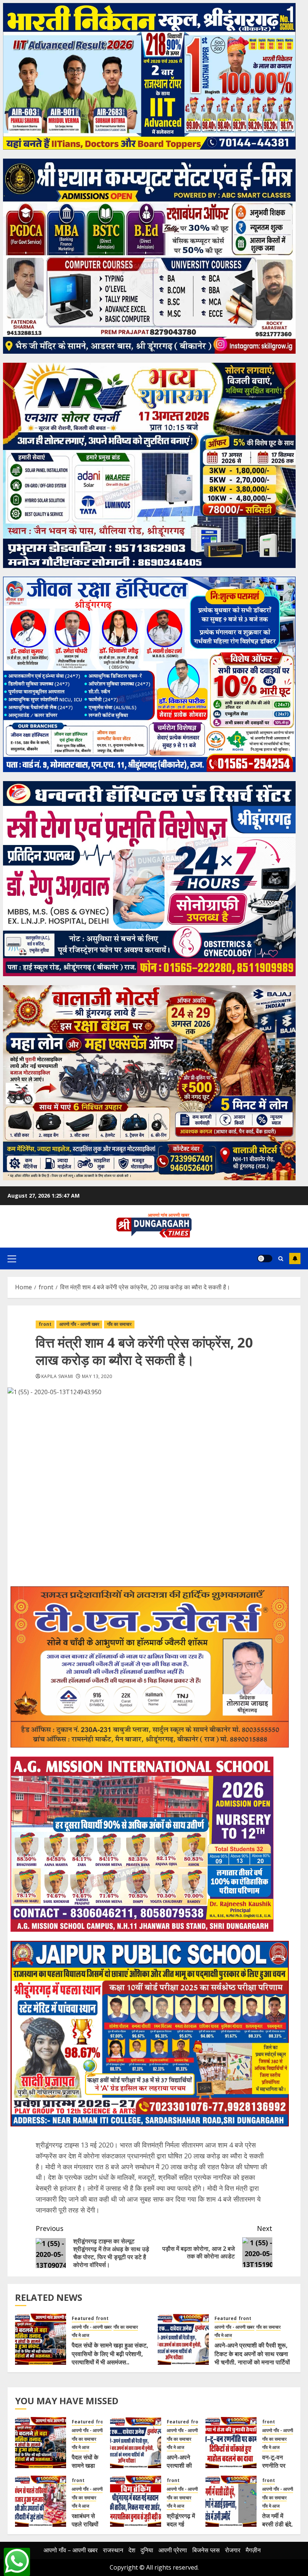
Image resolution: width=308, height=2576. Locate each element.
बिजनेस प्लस (206, 2550)
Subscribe (295, 1258)
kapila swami (57, 1377)
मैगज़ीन (253, 2550)
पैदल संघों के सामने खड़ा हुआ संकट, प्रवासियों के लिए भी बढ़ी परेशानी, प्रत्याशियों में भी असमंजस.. (110, 2354)
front (45, 1324)
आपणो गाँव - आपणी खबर (79, 1324)
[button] (12, 1258)
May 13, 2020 (97, 1377)
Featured (83, 2319)
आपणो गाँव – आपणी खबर (71, 2550)
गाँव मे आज (80, 2335)
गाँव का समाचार (119, 1324)
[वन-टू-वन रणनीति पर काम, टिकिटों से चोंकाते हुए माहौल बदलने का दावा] (231, 2443)
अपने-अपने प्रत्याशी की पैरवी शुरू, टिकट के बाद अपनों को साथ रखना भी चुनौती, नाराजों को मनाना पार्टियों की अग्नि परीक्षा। (252, 2358)
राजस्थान (113, 2550)
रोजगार (233, 2550)
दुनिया (147, 2550)
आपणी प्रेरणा (173, 2550)
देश (132, 2550)
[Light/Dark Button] (265, 1258)
